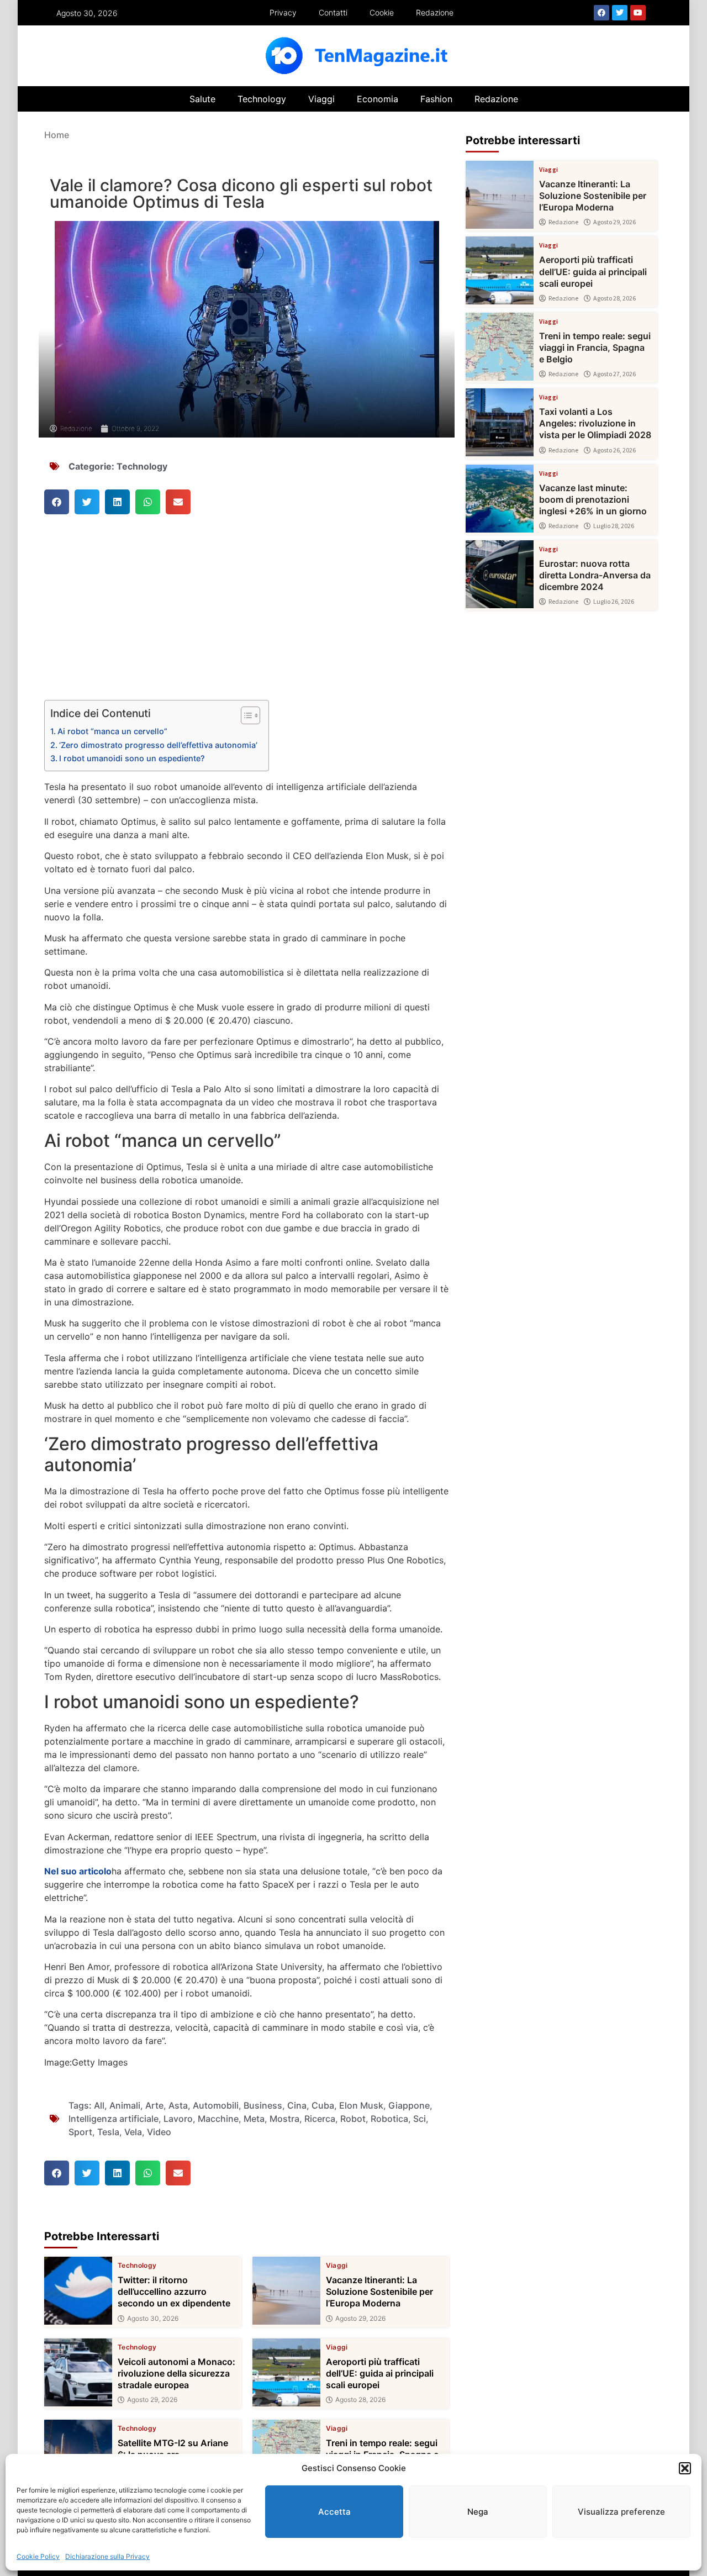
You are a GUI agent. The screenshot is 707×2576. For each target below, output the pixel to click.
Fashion (436, 99)
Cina (297, 2105)
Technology (262, 99)
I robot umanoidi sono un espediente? (132, 758)
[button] (685, 2468)
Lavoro (178, 2119)
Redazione (435, 12)
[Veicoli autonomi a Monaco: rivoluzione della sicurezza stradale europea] (78, 2372)
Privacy (283, 12)
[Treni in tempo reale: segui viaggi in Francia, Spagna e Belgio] (500, 347)
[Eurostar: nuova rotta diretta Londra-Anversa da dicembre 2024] (500, 574)
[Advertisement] (247, 618)
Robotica (389, 2119)
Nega (478, 2512)
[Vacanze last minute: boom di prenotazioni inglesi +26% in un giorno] (500, 499)
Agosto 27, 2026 (614, 374)
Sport (80, 2132)
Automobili (216, 2105)
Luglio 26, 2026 (614, 602)
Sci (420, 2119)
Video (159, 2132)
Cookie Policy (38, 2556)
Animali (125, 2105)
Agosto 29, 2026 (360, 2319)
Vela (133, 2132)
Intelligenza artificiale (114, 2119)
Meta (254, 2119)
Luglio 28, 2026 (614, 526)
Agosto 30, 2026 (153, 2319)
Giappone (409, 2105)
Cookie (382, 12)
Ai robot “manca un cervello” (112, 731)
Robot (353, 2119)
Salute (202, 99)
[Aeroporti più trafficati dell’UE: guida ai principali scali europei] (286, 2372)
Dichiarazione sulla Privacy (107, 2556)
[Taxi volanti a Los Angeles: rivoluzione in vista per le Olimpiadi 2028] (500, 422)
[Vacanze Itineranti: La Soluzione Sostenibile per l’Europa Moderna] (286, 2291)
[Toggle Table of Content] (245, 715)
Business (263, 2105)
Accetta (334, 2512)
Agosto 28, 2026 (360, 2400)
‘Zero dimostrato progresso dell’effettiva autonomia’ (158, 745)
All (99, 2105)
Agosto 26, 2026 (614, 450)
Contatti (333, 12)
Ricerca (320, 2119)
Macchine (218, 2119)
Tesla (108, 2132)
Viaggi (321, 99)
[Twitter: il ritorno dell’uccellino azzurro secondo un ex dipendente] (78, 2291)
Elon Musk (361, 2105)
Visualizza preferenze (621, 2512)
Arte (154, 2105)
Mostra (284, 2119)
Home (57, 135)
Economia (378, 99)
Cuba (323, 2105)
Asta (178, 2105)
